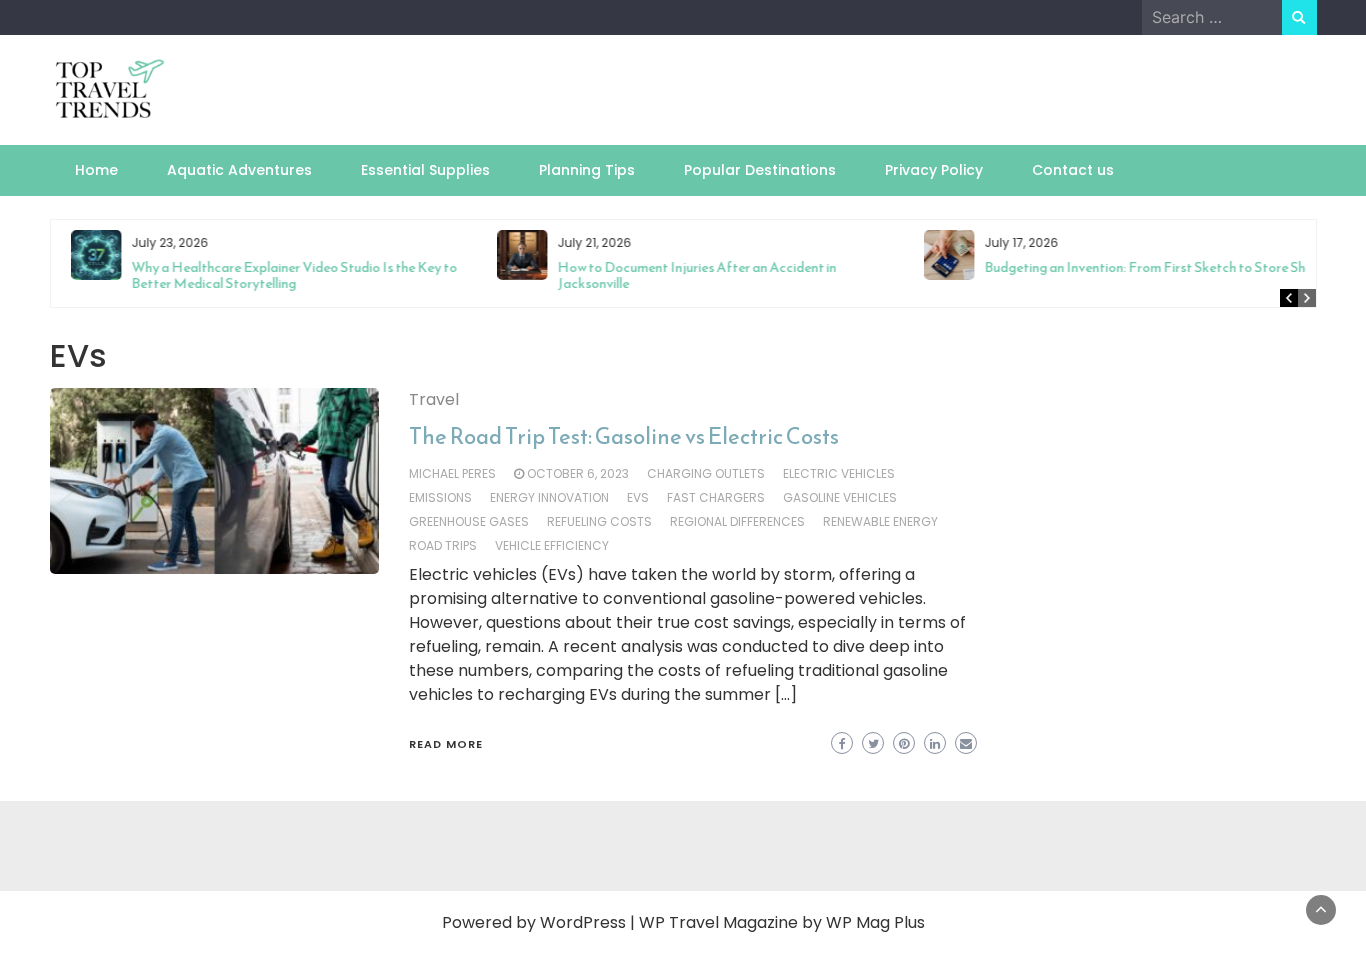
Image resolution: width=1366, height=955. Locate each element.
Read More (446, 744)
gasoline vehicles (840, 497)
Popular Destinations (760, 170)
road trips (443, 545)
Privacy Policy (934, 170)
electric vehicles (839, 473)
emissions (440, 497)
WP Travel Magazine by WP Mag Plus (782, 922)
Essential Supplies (425, 170)
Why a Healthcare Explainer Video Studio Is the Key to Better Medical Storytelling (284, 275)
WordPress (583, 922)
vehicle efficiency (552, 545)
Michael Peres (452, 473)
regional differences (737, 521)
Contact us (1073, 170)
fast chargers (716, 497)
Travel (434, 399)
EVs (638, 497)
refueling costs (599, 521)
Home (96, 170)
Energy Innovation (549, 497)
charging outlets (706, 473)
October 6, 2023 (578, 473)
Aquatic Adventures (239, 170)
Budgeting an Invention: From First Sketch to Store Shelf (1142, 267)
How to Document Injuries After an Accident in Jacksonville (686, 275)
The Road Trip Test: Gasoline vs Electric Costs (624, 436)
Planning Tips (587, 170)
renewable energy (880, 521)
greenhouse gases (469, 521)
